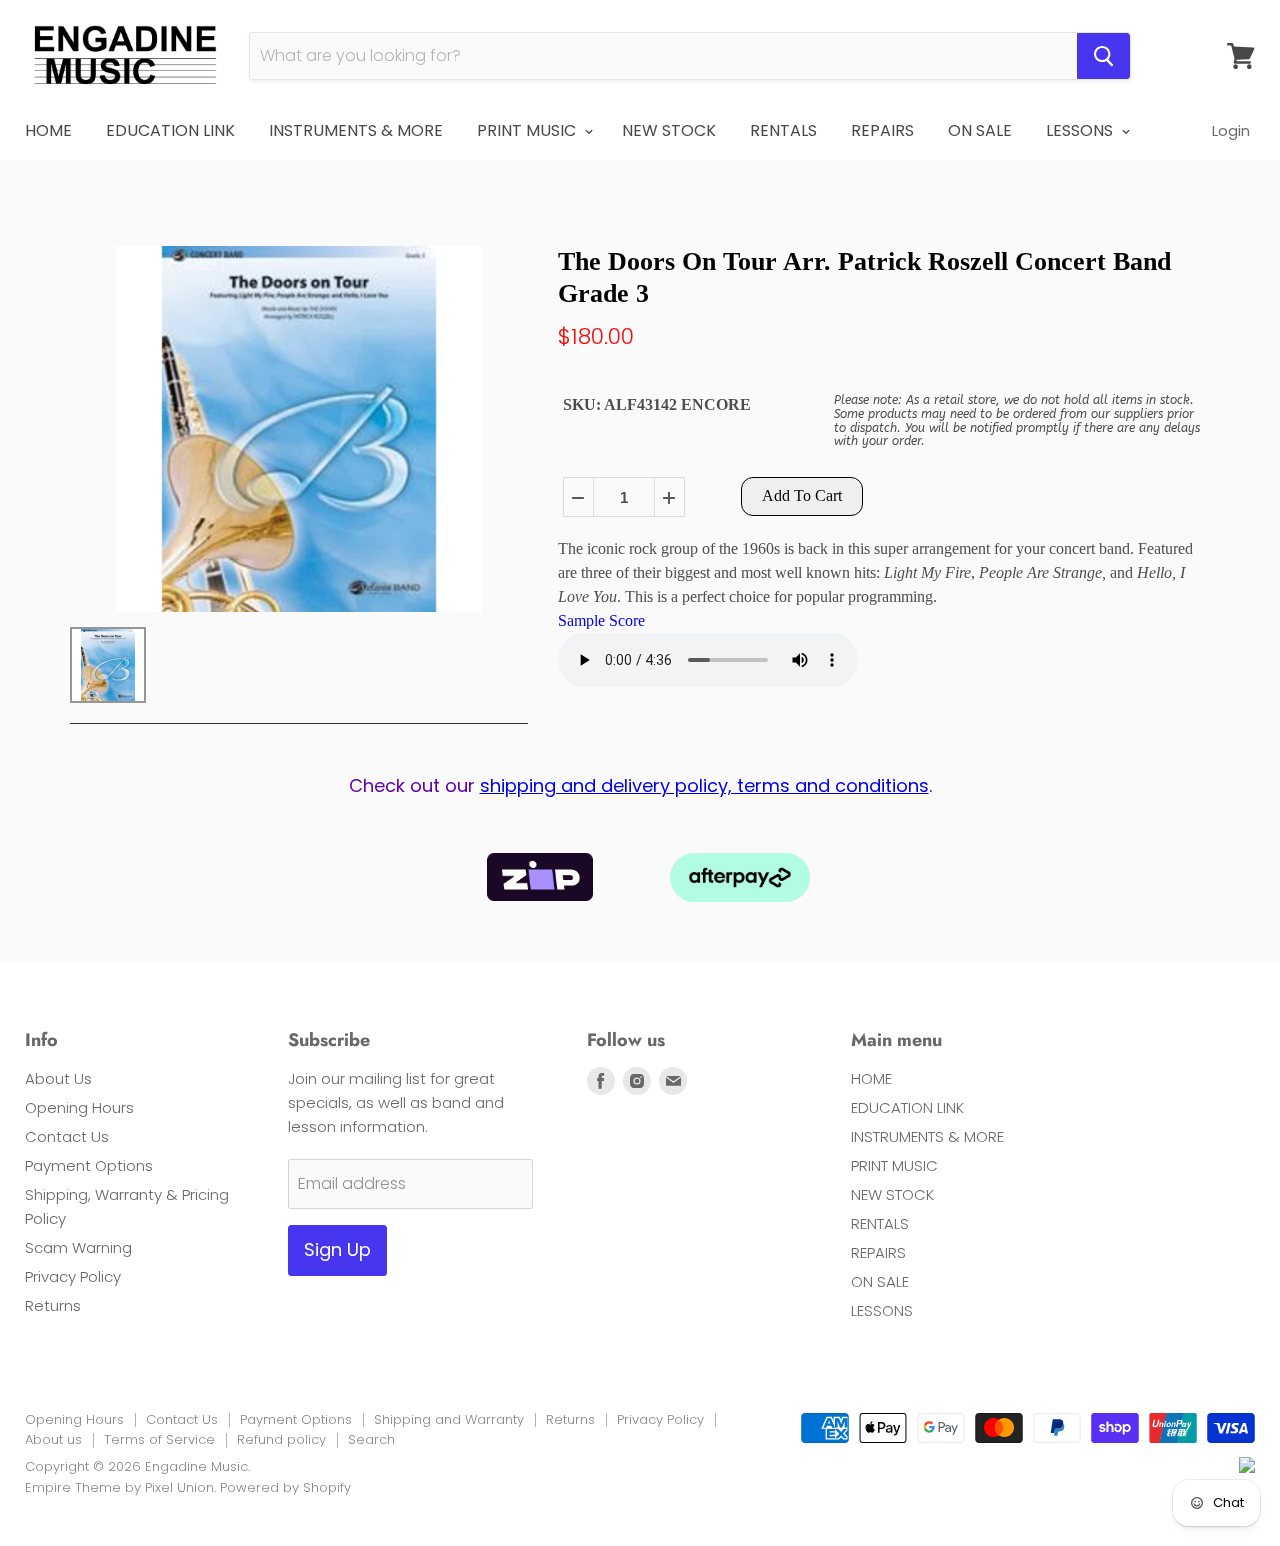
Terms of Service (159, 1439)
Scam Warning (78, 1247)
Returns (53, 1305)
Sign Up (337, 1249)
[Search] (1103, 56)
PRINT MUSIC (528, 130)
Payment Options (89, 1165)
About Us (58, 1078)
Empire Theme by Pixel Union (119, 1487)
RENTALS (783, 130)
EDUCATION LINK (170, 130)
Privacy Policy (73, 1276)
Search (371, 1439)
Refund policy (281, 1439)
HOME (48, 130)
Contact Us (67, 1136)
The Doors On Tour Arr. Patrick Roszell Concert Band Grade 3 (864, 277)
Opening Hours (79, 1107)
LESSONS (1081, 130)
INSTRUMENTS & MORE (356, 130)
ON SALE (980, 130)
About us (53, 1439)
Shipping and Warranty (449, 1419)
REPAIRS (882, 130)
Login (1231, 130)
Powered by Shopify (285, 1487)
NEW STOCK (669, 130)
